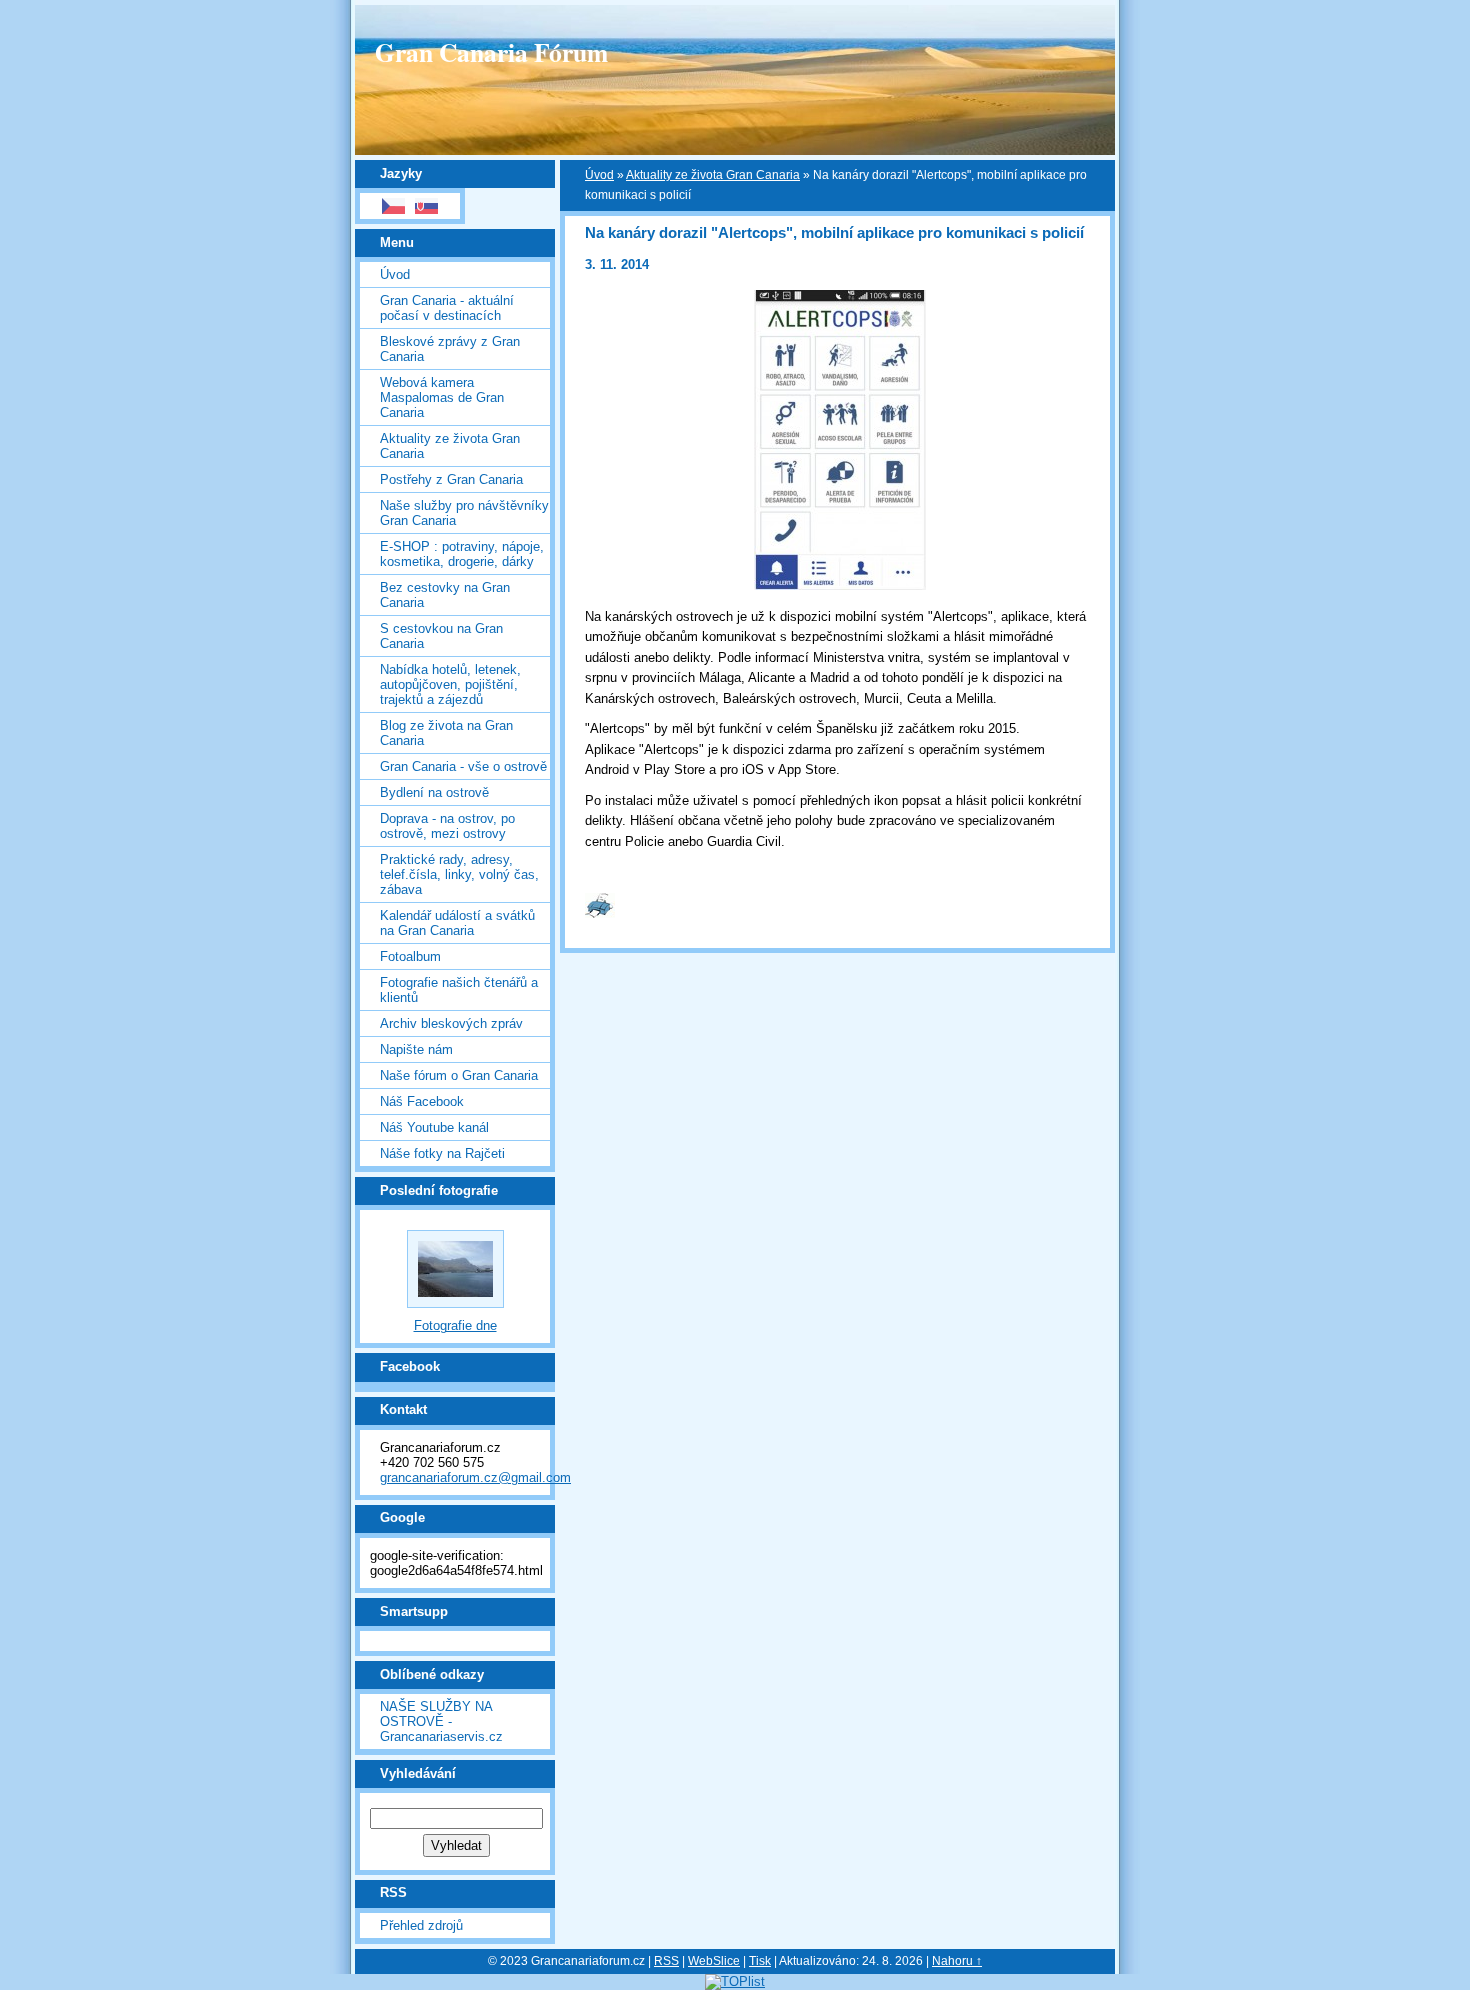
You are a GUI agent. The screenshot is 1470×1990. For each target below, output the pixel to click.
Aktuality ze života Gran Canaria (450, 446)
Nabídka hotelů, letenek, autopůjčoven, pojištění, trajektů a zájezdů (450, 684)
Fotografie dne (455, 1325)
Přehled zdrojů (421, 1925)
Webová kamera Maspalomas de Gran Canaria (442, 397)
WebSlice (714, 1961)
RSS (666, 1961)
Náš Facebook (422, 1101)
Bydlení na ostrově (434, 792)
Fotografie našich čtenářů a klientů (459, 990)
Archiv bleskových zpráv (451, 1023)
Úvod (395, 274)
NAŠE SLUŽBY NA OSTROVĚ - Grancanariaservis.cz (441, 1721)
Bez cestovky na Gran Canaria (445, 595)
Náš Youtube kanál (434, 1127)
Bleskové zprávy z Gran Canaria (450, 349)
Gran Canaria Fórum (491, 52)
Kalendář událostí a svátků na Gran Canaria (457, 923)
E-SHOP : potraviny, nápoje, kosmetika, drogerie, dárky (462, 554)
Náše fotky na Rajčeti (442, 1153)
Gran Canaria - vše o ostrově (463, 766)
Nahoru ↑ (957, 1961)
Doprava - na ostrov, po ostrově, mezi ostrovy (447, 826)
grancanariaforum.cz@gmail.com (475, 1477)
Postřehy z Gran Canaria (451, 479)
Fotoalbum (410, 956)
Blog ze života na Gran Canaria (446, 733)
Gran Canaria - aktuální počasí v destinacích (447, 308)
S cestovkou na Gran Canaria (441, 636)
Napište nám (416, 1049)
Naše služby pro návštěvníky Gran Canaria (464, 513)
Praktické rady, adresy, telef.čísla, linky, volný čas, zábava (459, 874)
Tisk (760, 1961)
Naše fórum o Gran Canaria (459, 1075)
